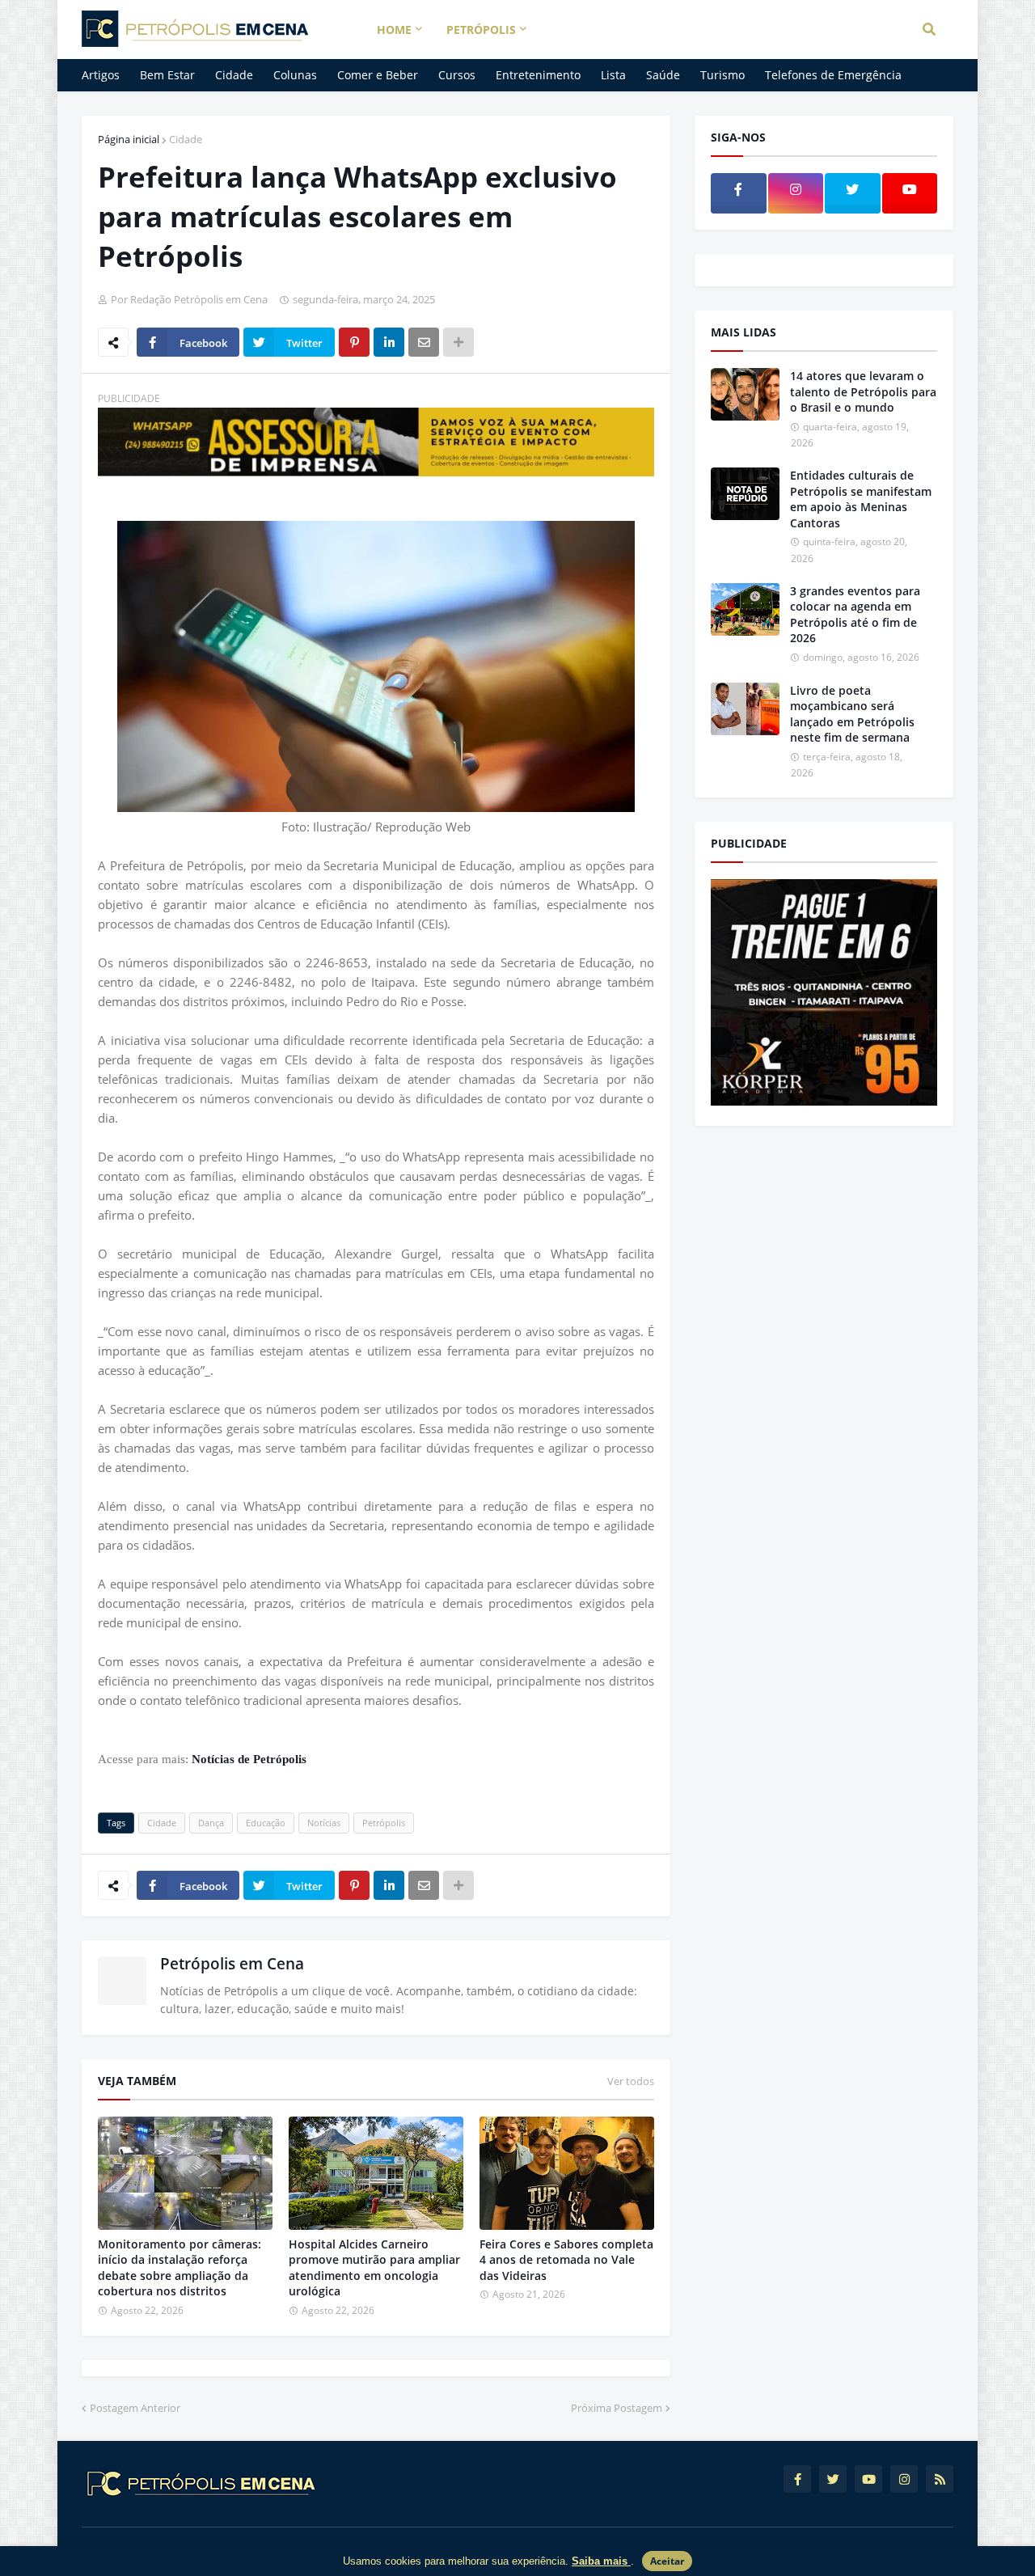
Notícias (324, 1823)
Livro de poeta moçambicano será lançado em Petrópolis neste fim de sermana (852, 714)
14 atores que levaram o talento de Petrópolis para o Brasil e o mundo (863, 391)
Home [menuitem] (394, 30)
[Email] (424, 342)
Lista (613, 75)
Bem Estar (167, 75)
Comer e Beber (378, 75)
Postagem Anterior (135, 2408)
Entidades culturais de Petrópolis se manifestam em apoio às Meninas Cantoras (861, 499)
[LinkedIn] (389, 342)
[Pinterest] (354, 342)
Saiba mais (601, 2561)
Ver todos (631, 2081)
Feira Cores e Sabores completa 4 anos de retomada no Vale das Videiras (566, 2260)
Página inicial (129, 139)
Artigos (101, 75)
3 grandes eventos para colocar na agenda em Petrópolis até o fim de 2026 (855, 615)
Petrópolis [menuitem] (481, 30)
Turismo (722, 75)
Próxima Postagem (617, 2408)
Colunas (295, 75)
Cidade (234, 75)
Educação (266, 1823)
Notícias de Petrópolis (249, 1759)
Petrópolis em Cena (232, 1964)
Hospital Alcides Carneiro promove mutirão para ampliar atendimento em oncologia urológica (374, 2268)
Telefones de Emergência (833, 75)
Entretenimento (538, 75)
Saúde (663, 75)
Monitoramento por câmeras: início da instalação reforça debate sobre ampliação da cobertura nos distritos (180, 2268)
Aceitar (667, 2561)
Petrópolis (384, 1823)
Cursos (457, 75)
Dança (211, 1823)
